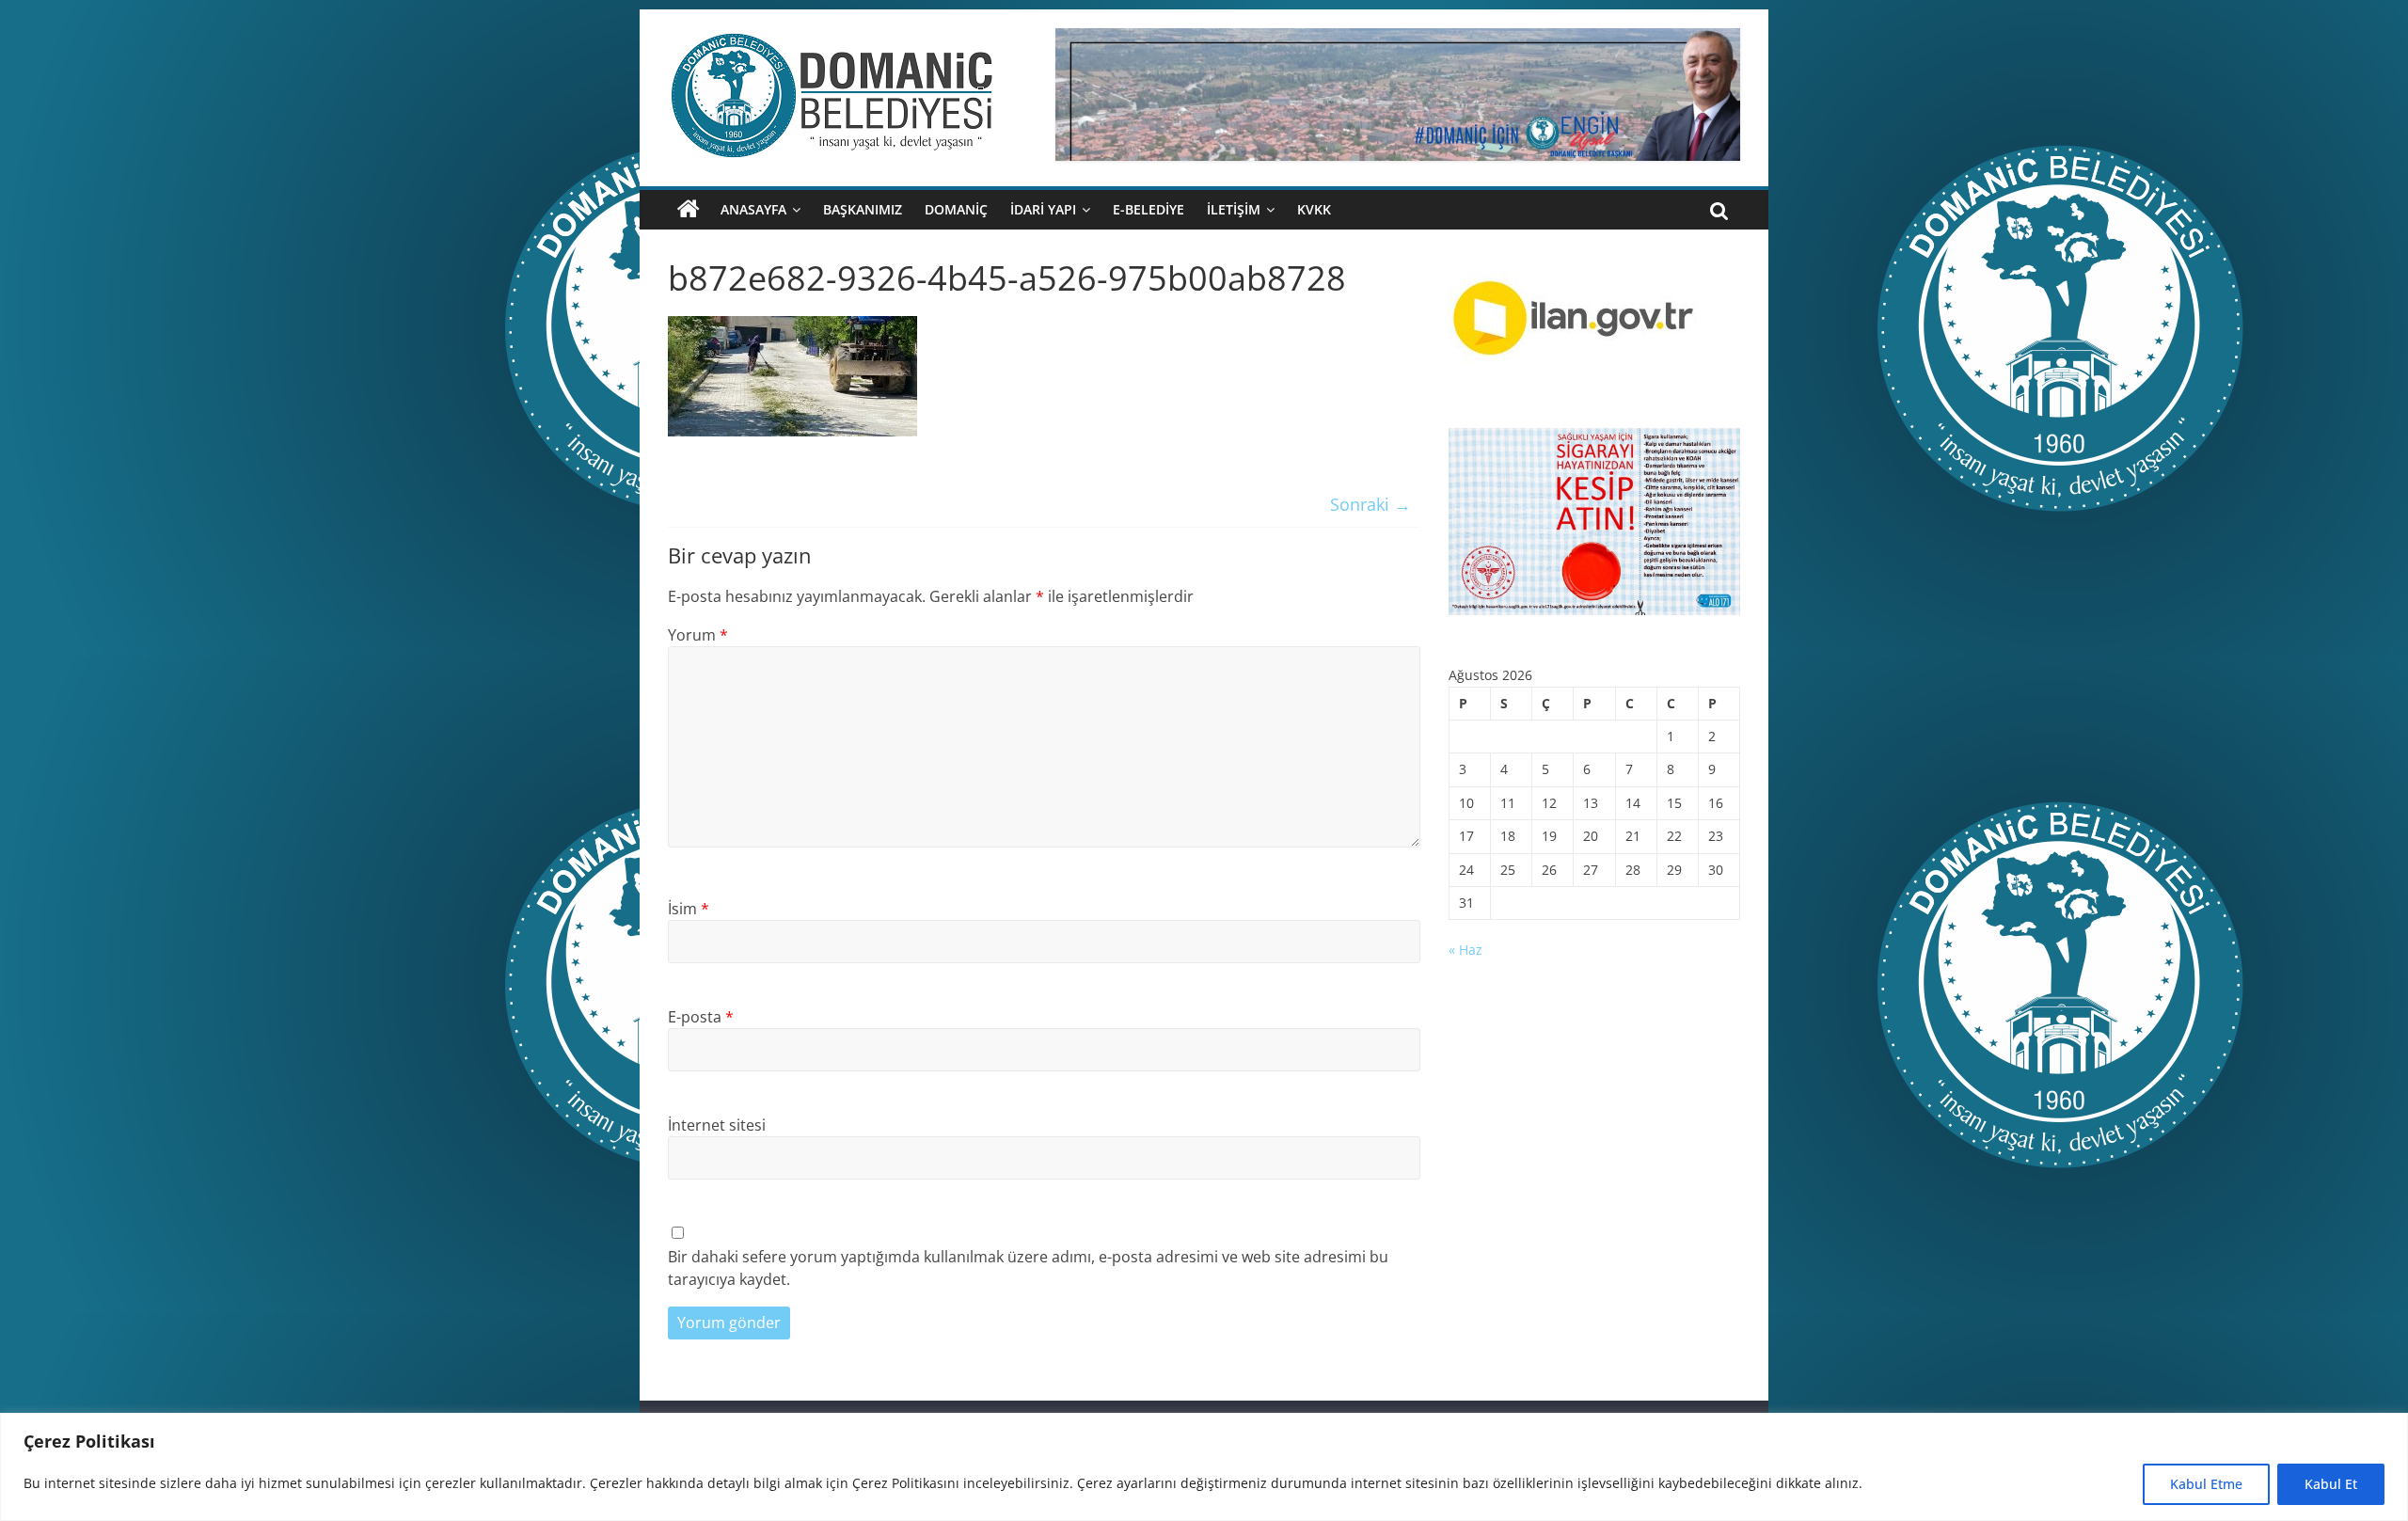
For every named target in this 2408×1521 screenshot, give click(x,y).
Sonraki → (1370, 504)
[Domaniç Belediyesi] (689, 210)
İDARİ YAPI (1043, 209)
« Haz (1465, 950)
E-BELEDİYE (1149, 209)
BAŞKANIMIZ (863, 209)
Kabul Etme (2206, 1484)
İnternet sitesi (717, 1125)
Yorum (698, 635)
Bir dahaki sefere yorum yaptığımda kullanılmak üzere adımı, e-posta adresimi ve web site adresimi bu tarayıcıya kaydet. (1028, 1268)
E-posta (701, 1017)
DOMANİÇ (956, 209)
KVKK (1314, 209)
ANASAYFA (753, 209)
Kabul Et (2331, 1484)
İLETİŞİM (1234, 209)
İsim (689, 909)
